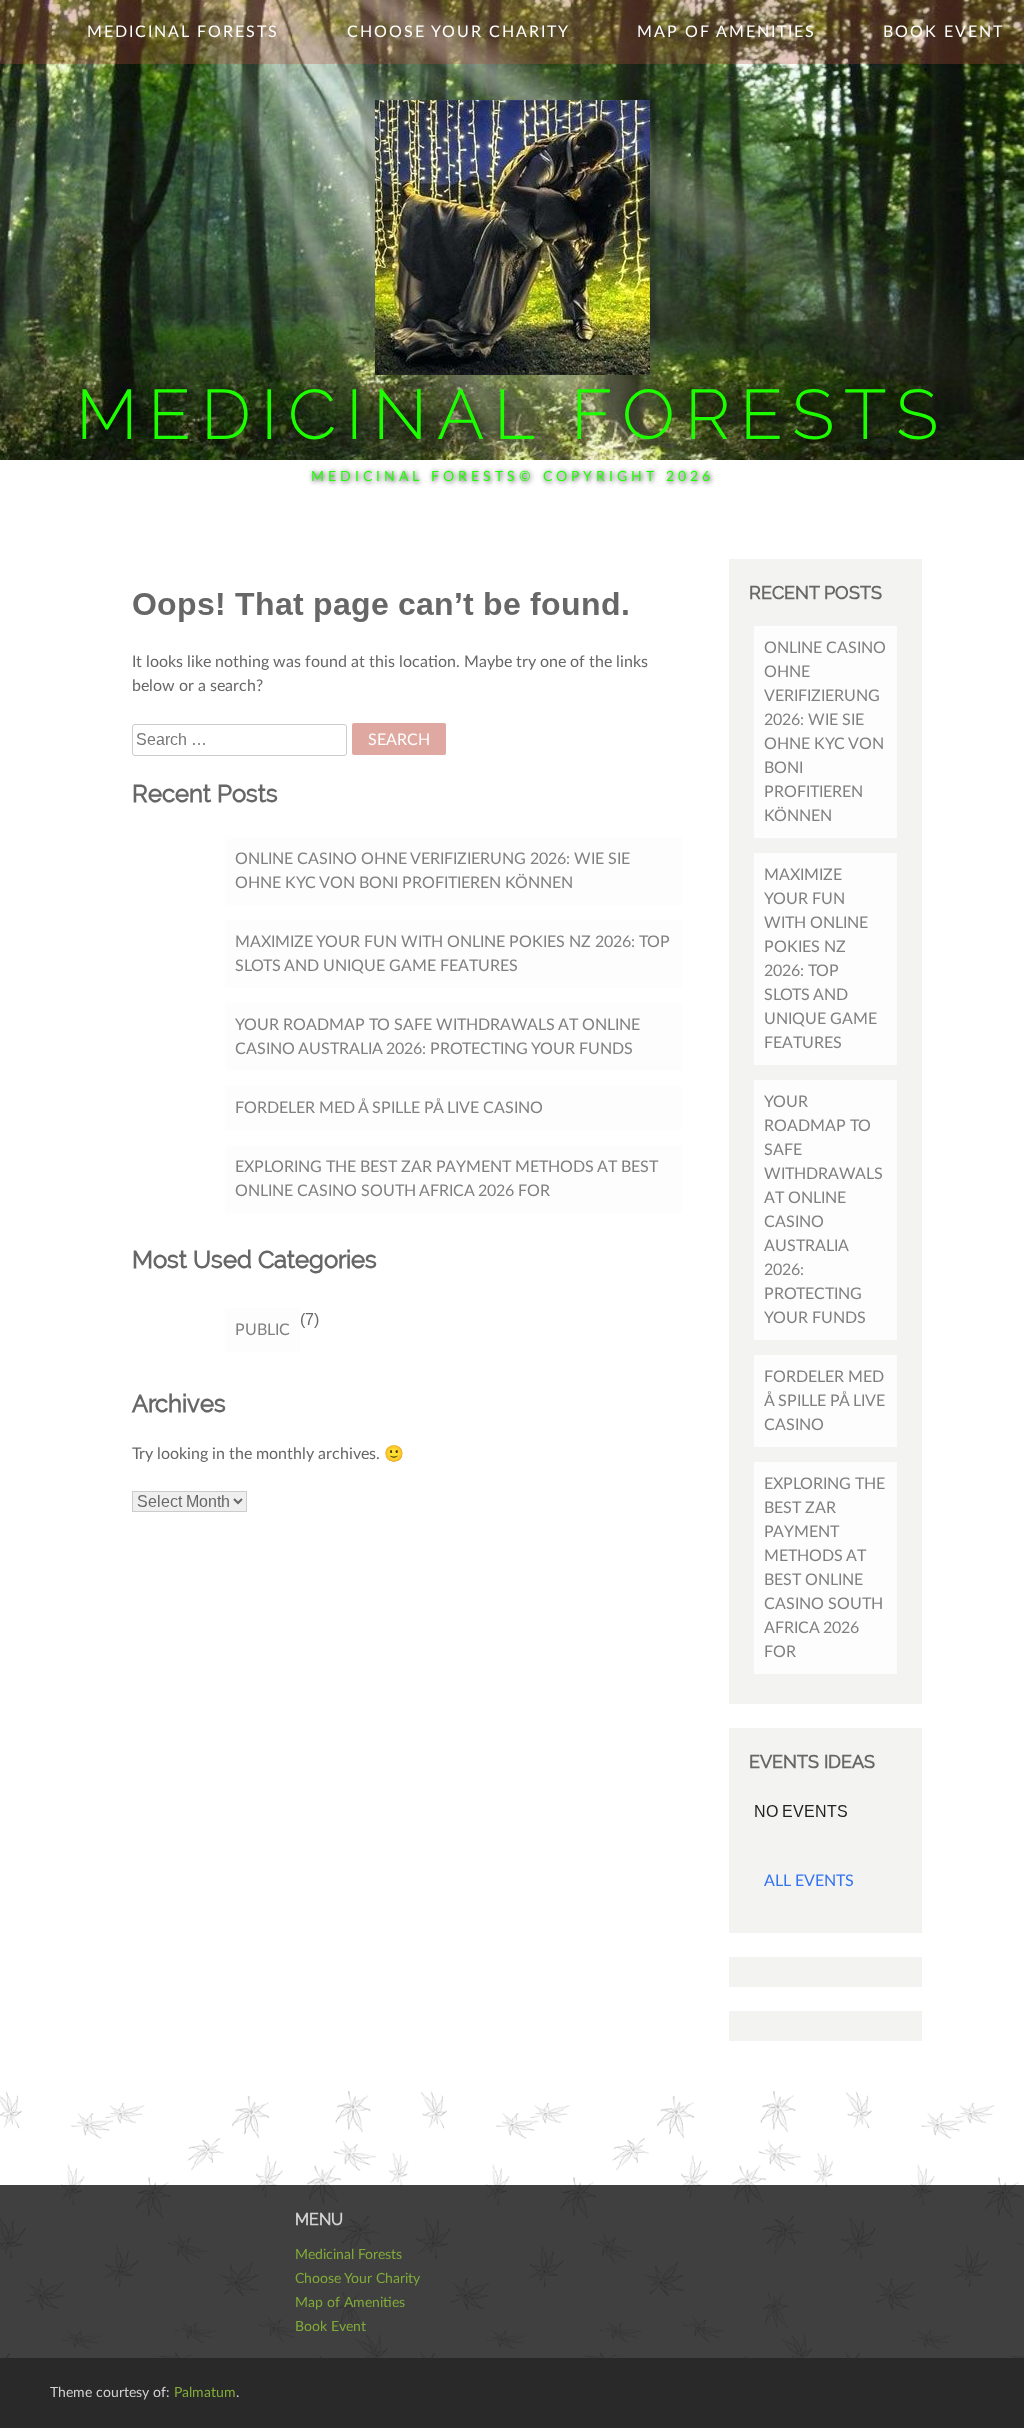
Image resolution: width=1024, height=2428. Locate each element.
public (262, 1330)
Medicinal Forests (512, 414)
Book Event (943, 32)
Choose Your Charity (458, 32)
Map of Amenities (726, 32)
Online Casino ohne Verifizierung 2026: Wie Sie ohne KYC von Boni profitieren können (432, 871)
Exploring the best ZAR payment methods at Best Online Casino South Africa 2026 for (446, 1179)
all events (809, 1881)
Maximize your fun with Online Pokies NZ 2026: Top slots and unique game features (452, 954)
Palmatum (205, 2393)
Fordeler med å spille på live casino (389, 1108)
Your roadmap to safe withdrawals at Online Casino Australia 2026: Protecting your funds (437, 1037)
